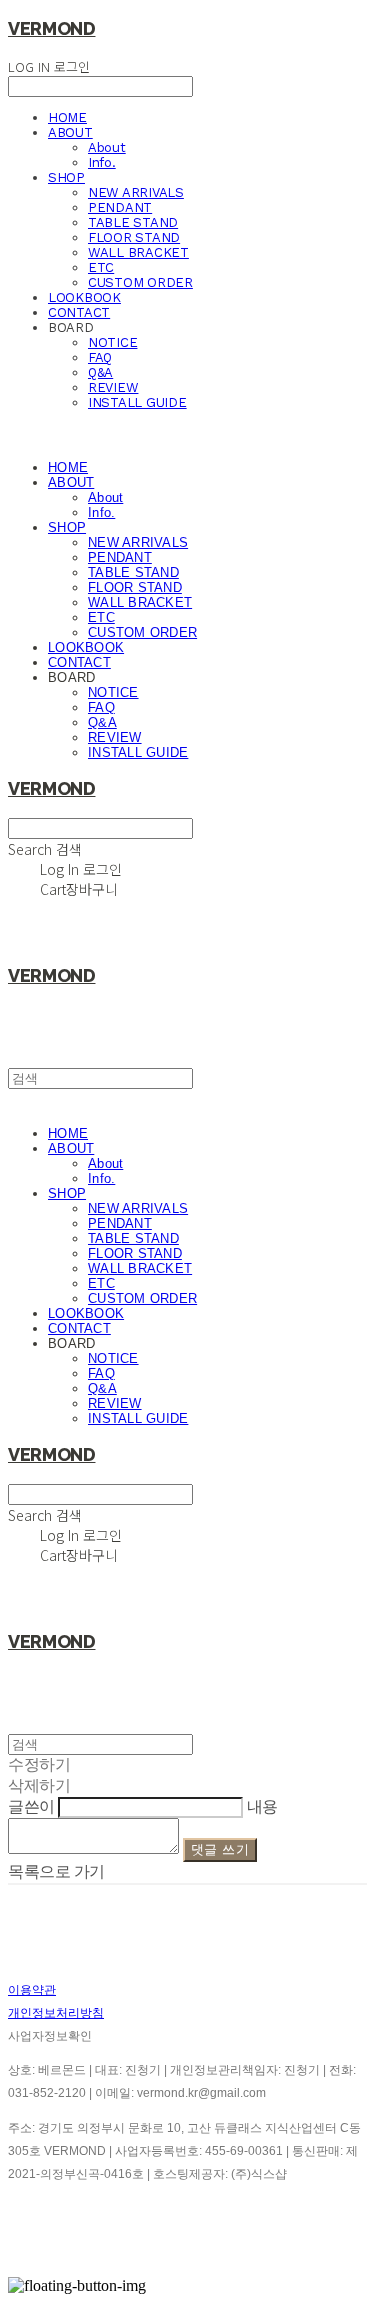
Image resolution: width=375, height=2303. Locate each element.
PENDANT (120, 207)
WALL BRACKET (138, 252)
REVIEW (113, 387)
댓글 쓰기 (220, 1849)
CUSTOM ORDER (140, 282)
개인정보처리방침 (56, 2013)
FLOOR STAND (134, 237)
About (107, 147)
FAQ (100, 357)
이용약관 (32, 1990)
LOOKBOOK (84, 297)
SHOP (66, 177)
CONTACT (79, 312)
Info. (102, 162)
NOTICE (112, 342)
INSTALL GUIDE (137, 402)
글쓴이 (31, 1806)
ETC (101, 267)
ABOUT (70, 132)
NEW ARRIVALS (136, 192)
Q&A (100, 372)
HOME (67, 117)
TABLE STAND (133, 222)
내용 (262, 1806)
